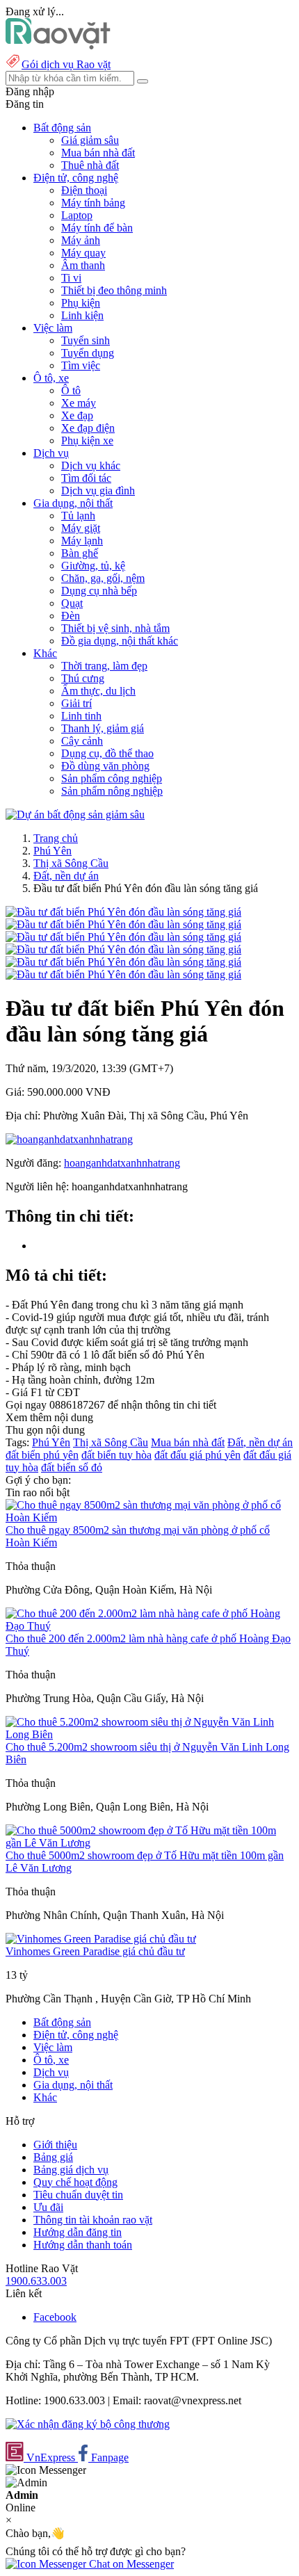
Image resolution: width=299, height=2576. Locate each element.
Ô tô (71, 390)
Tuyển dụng (88, 353)
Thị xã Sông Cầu (71, 863)
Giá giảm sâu (90, 140)
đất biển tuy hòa (116, 1455)
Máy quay (83, 253)
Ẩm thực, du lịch (98, 691)
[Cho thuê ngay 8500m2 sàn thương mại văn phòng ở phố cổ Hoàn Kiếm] (149, 1517)
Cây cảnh (82, 741)
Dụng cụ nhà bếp (99, 591)
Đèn (71, 616)
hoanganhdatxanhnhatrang (122, 1163)
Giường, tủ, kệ (93, 566)
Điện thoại (84, 190)
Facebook (55, 2317)
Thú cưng (83, 678)
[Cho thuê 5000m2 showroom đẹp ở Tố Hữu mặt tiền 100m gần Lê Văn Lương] (149, 1843)
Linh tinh (81, 716)
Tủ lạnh (78, 516)
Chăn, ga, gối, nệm (103, 578)
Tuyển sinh (86, 340)
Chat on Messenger (130, 2564)
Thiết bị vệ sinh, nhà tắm (115, 628)
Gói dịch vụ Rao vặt (66, 64)
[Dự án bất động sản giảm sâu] (75, 815)
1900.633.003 (36, 2281)
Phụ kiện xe (87, 440)
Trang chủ (56, 838)
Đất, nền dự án (66, 876)
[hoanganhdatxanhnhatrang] (69, 1139)
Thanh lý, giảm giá (103, 728)
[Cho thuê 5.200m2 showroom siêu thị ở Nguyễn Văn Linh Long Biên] (149, 1734)
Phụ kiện (81, 303)
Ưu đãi (48, 2207)
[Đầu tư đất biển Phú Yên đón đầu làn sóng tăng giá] (123, 912)
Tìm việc (81, 365)
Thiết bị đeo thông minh (114, 290)
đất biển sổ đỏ (72, 1467)
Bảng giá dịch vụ (71, 2170)
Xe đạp (77, 415)
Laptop (77, 215)
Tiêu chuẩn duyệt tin (78, 2195)
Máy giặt (81, 528)
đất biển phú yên (42, 1455)
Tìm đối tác (86, 478)
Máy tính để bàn (97, 228)
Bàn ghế (80, 553)
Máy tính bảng (93, 203)
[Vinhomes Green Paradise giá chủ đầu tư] (101, 1939)
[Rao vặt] (58, 46)
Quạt (72, 603)
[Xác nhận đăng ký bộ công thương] (88, 2424)
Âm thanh (83, 265)
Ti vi (71, 278)
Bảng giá (53, 2157)
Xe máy (79, 403)
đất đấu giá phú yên (197, 1455)
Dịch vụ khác (91, 465)
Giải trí (76, 703)
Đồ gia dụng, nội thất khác (120, 641)
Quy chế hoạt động (75, 2182)
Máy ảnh (81, 240)
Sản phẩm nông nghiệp (112, 791)
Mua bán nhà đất (98, 153)
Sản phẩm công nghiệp (112, 778)
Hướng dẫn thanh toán (83, 2245)
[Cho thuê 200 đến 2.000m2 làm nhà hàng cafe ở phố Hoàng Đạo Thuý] (149, 1626)
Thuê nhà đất (90, 165)
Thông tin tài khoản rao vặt (93, 2220)
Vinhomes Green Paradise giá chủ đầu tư (95, 1951)
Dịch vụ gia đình (98, 491)
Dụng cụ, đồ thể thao (107, 753)
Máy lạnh (82, 541)
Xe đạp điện (88, 428)
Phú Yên (52, 851)
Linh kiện (82, 315)
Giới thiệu (55, 2145)
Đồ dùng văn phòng (105, 766)
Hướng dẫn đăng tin (78, 2232)
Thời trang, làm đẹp (104, 666)
